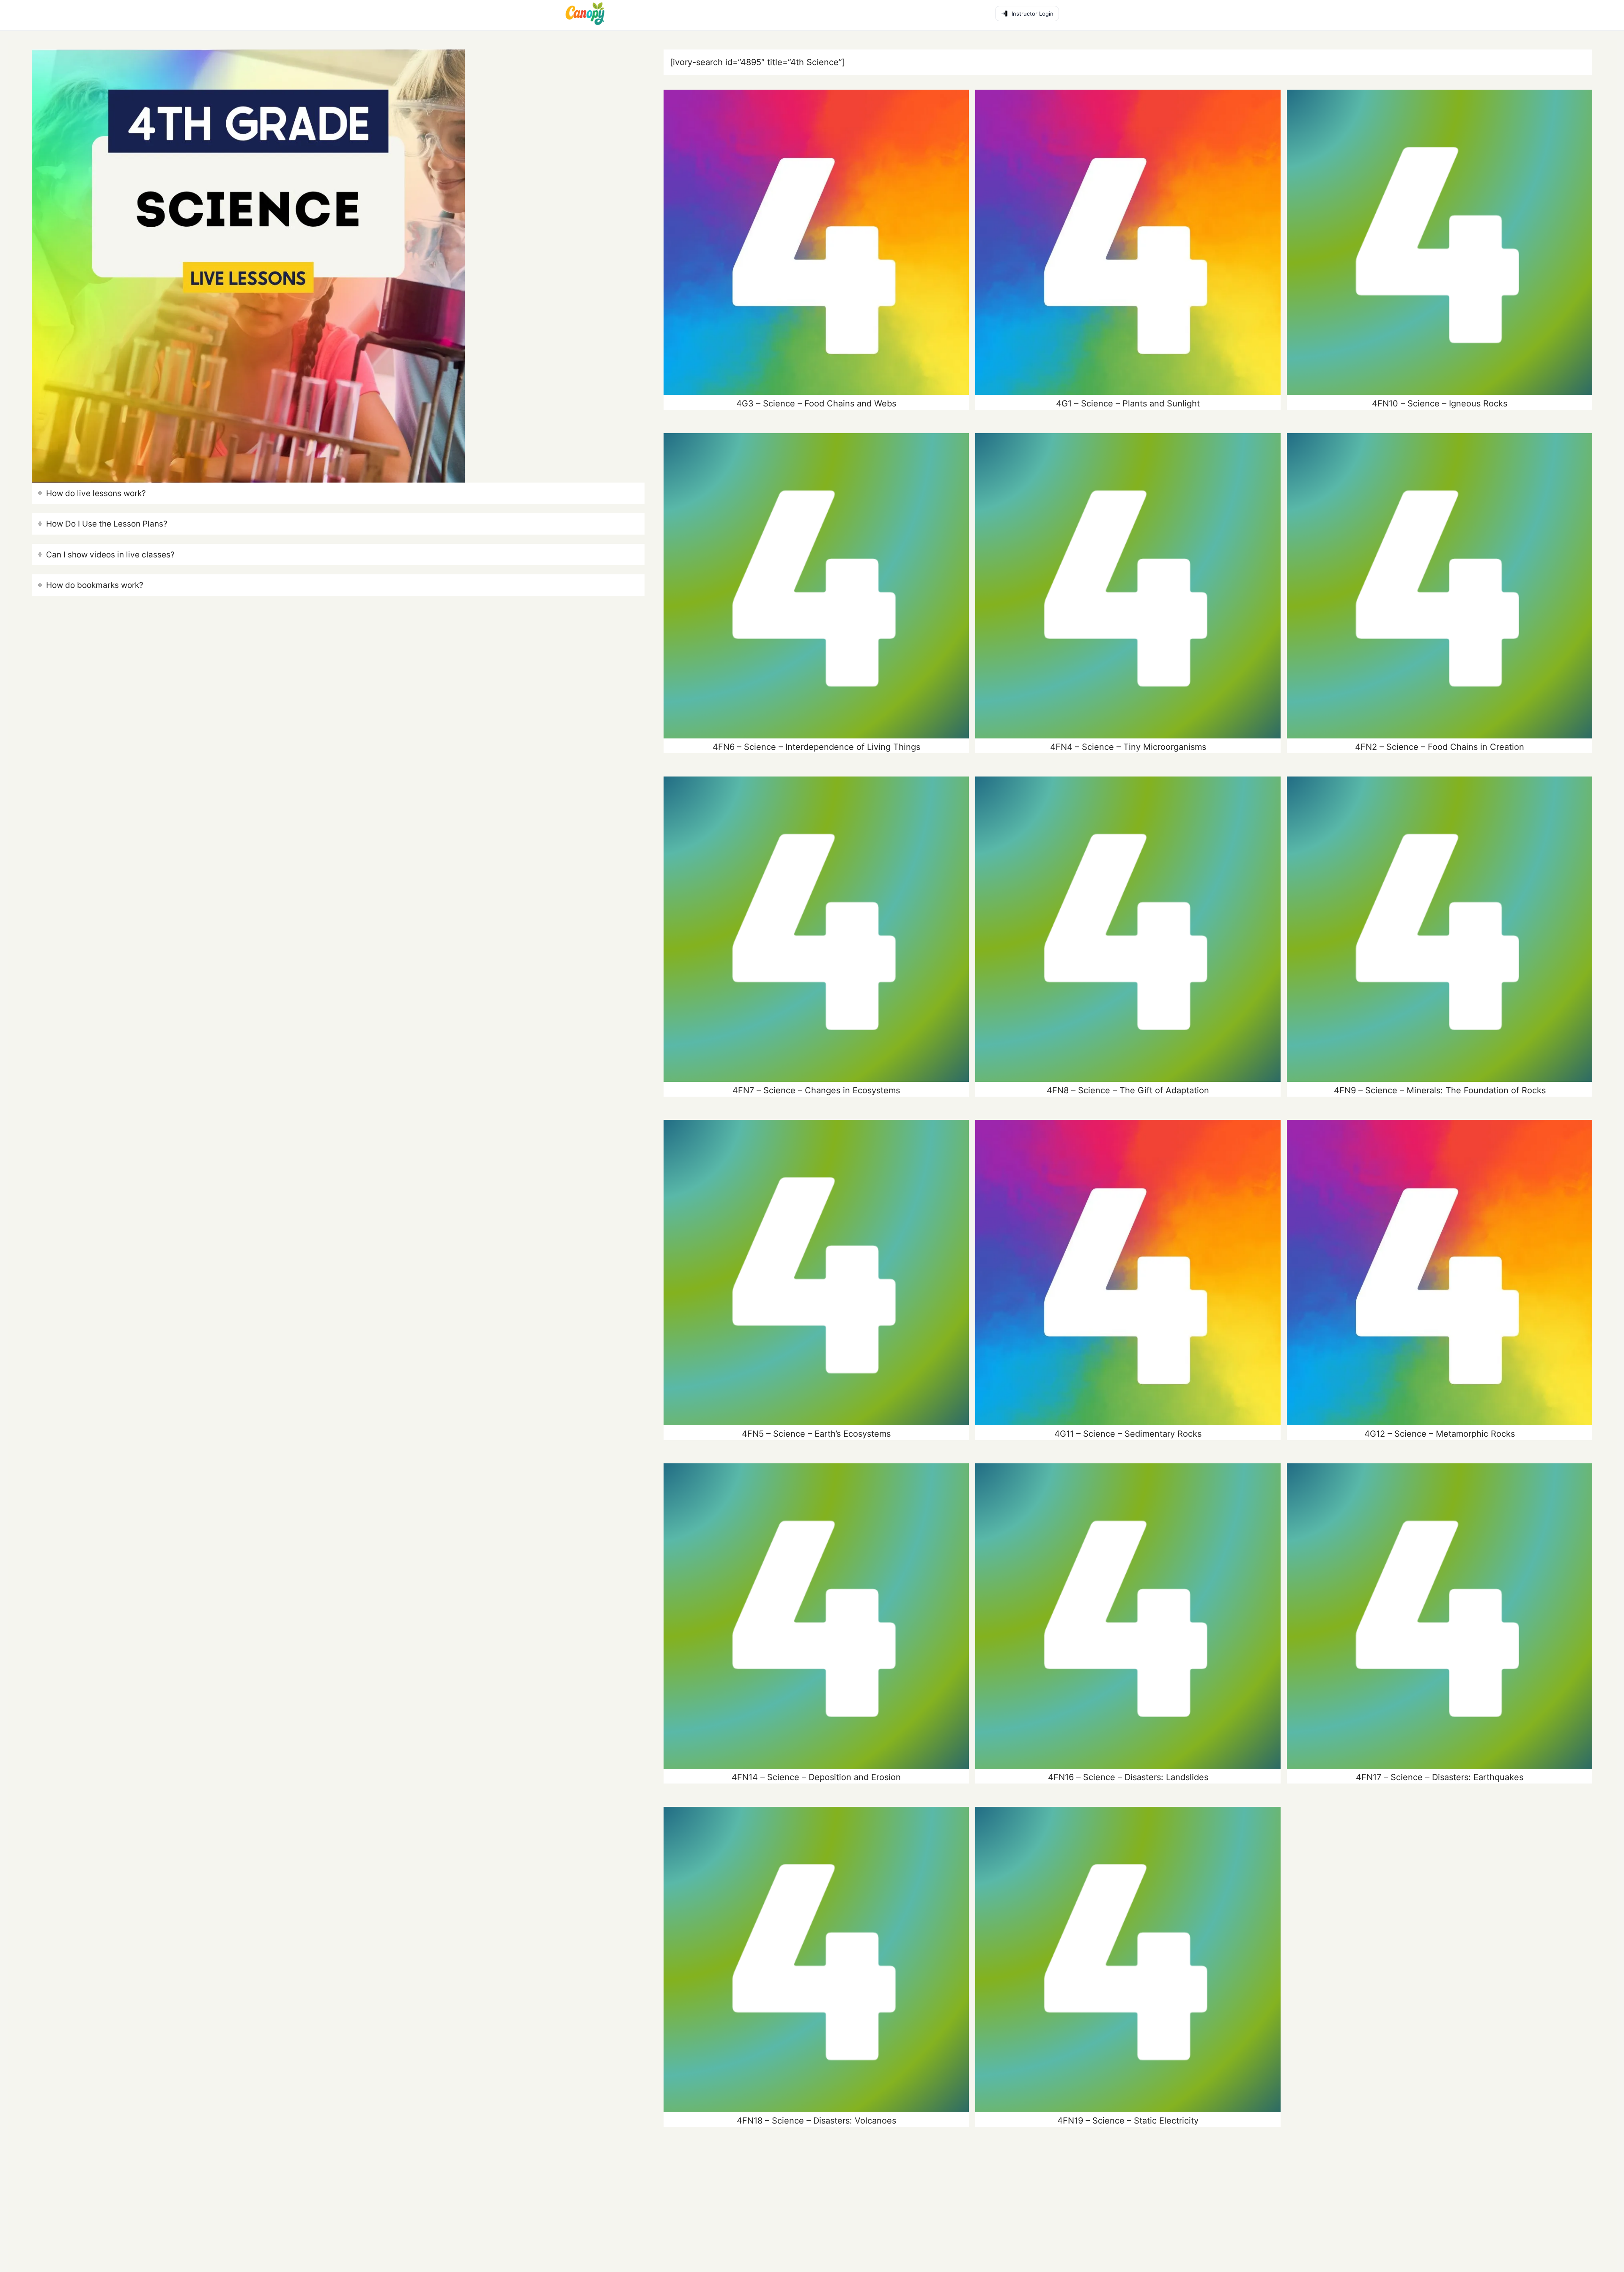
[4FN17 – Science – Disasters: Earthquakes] (1440, 1616)
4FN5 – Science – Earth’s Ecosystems (816, 1434)
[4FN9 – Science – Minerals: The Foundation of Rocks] (1440, 929)
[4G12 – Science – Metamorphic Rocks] (1440, 1273)
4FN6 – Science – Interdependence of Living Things (816, 747)
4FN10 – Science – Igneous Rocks (1440, 403)
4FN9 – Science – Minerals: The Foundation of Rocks (1440, 1090)
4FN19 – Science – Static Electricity (1128, 2121)
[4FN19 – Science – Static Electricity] (1128, 1959)
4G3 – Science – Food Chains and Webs (816, 403)
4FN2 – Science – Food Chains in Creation (1440, 747)
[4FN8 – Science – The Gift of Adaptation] (1128, 929)
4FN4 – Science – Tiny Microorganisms (1128, 747)
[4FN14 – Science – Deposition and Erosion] (816, 1616)
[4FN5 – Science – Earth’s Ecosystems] (816, 1273)
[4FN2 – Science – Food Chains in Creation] (1440, 586)
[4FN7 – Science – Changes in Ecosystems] (816, 929)
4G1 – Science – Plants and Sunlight (1128, 403)
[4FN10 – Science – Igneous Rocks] (1440, 242)
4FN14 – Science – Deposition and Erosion (816, 1777)
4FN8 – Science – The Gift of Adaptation (1128, 1090)
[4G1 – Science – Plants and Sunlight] (1128, 242)
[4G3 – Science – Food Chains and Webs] (816, 242)
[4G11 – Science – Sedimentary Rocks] (1128, 1273)
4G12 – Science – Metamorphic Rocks (1440, 1434)
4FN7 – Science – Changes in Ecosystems (816, 1090)
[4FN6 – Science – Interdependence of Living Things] (816, 586)
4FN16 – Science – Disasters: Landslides (1128, 1777)
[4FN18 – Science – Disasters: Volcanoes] (816, 1959)
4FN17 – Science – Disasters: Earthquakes (1440, 1777)
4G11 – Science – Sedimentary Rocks (1128, 1434)
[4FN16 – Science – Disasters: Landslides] (1128, 1616)
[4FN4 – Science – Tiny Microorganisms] (1128, 586)
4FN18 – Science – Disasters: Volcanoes (816, 2121)
